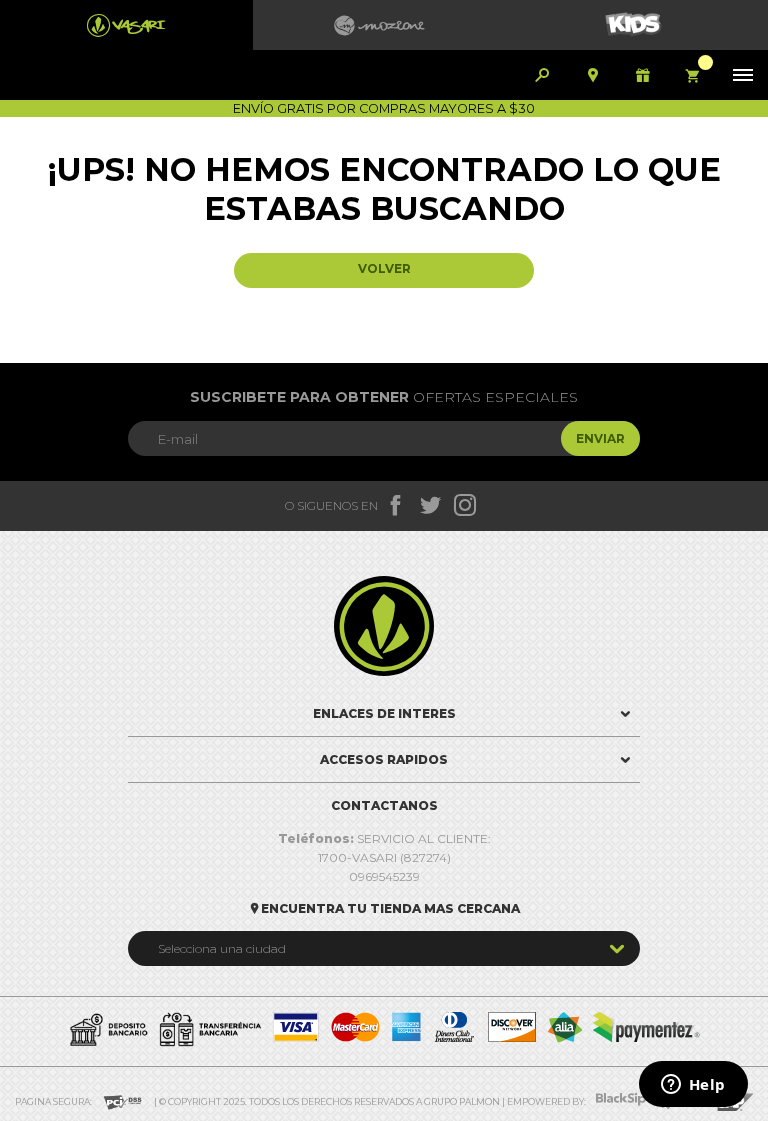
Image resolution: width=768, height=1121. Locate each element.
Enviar (600, 438)
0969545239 (384, 876)
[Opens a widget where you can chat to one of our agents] (693, 1086)
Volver (384, 268)
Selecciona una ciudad (222, 948)
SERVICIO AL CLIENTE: (384, 838)
